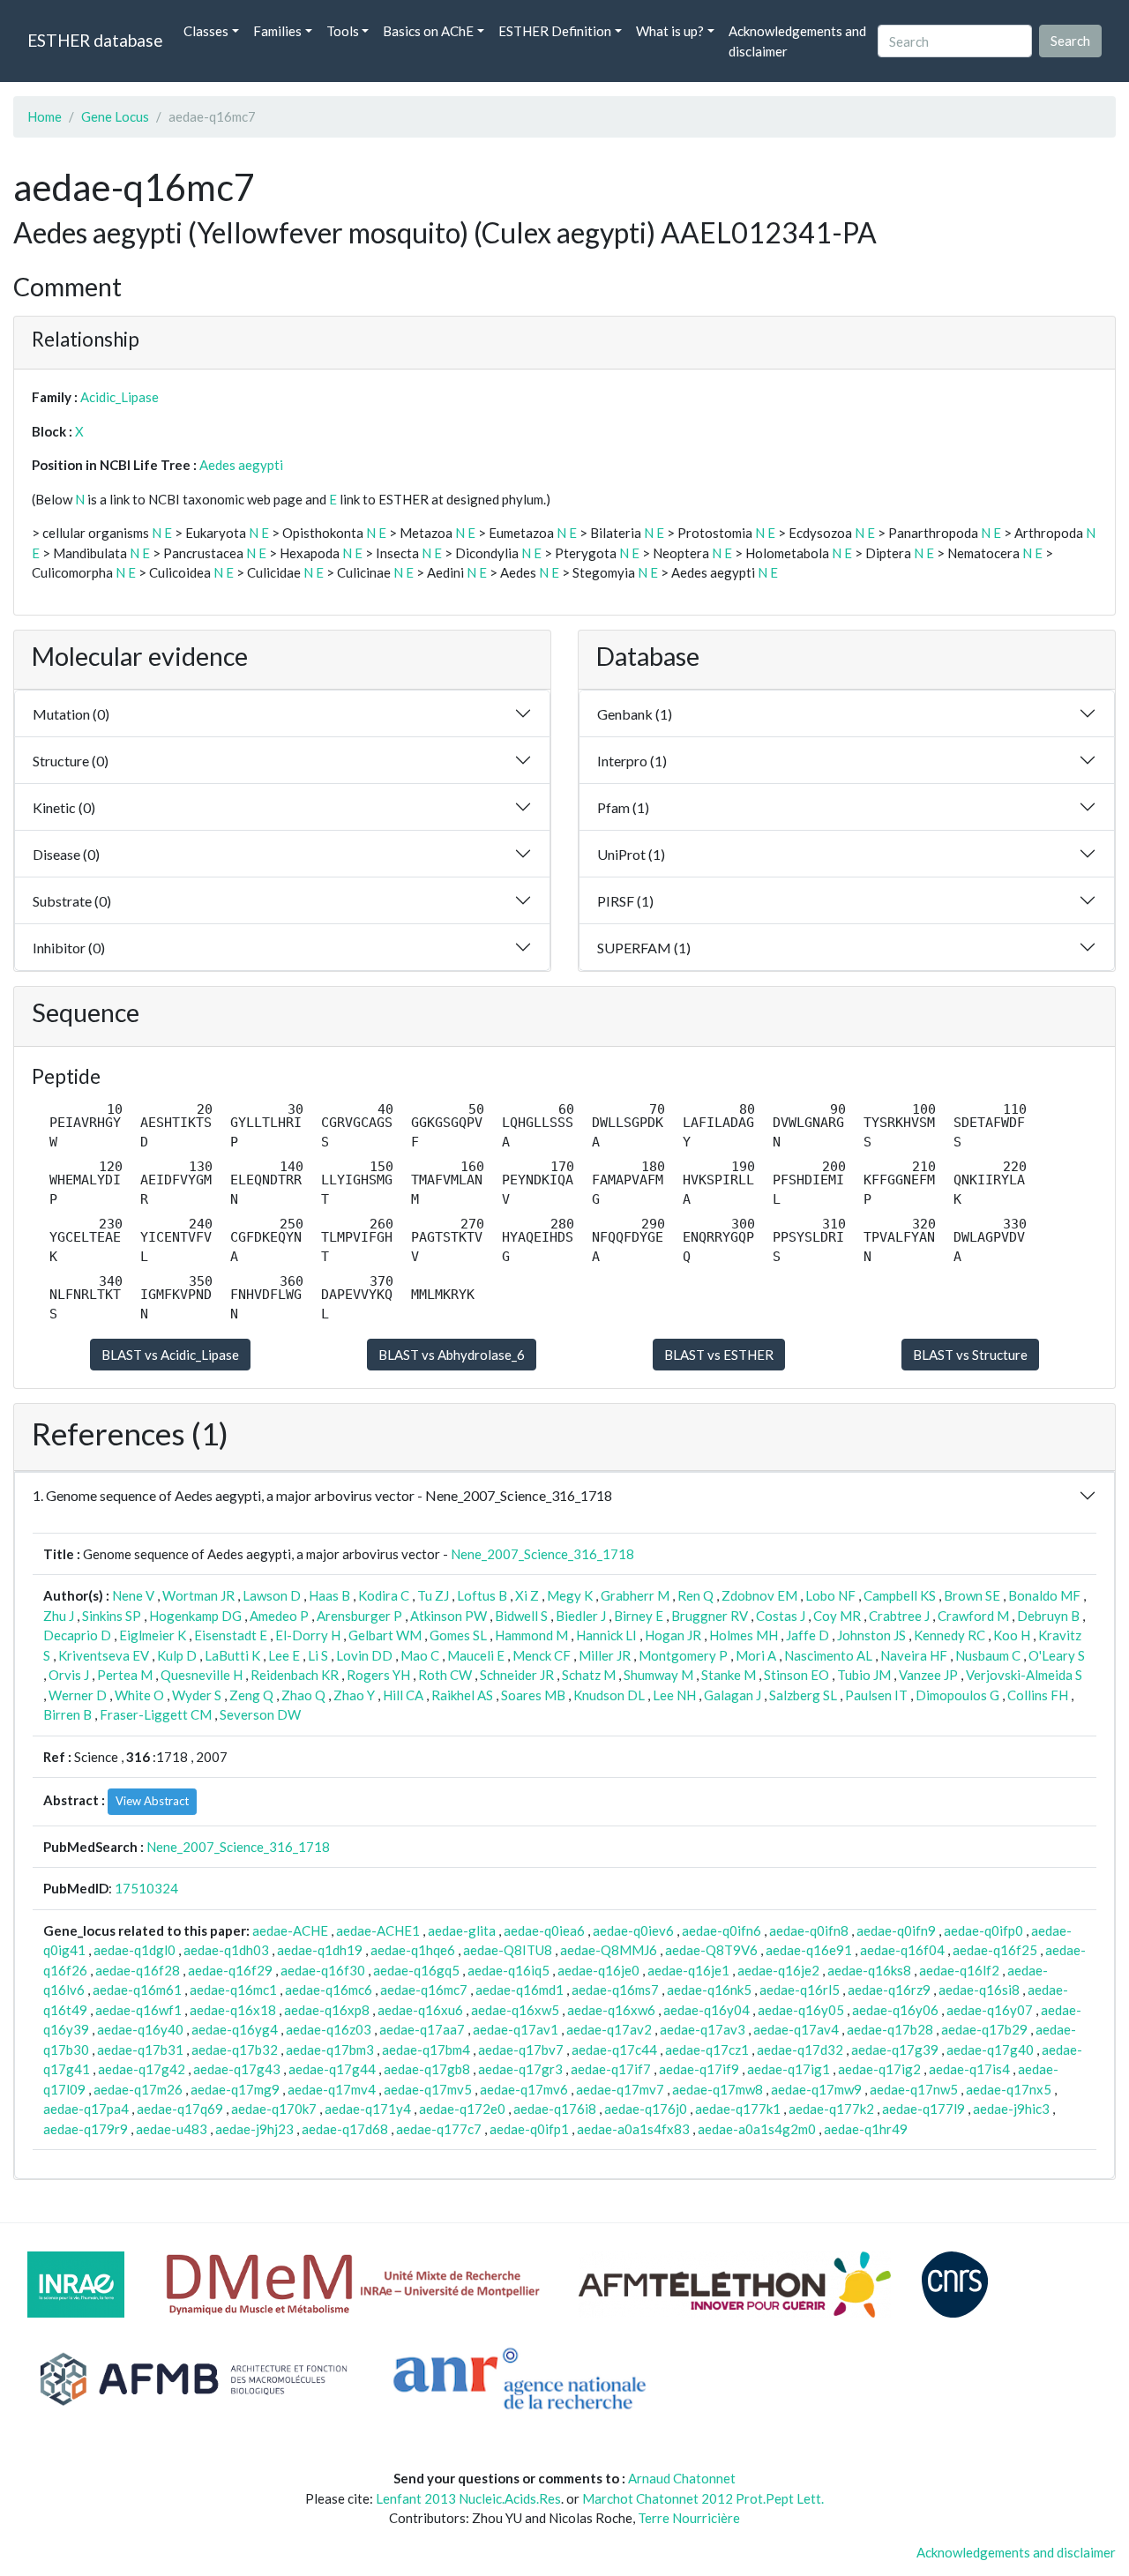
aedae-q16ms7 (615, 1990)
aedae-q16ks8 (869, 1970)
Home (45, 116)
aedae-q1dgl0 (135, 1950)
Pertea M (125, 1675)
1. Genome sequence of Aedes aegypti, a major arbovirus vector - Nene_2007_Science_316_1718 (322, 1495)
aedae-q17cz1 (707, 2050)
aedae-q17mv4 (332, 2089)
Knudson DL (609, 1695)
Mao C (420, 1655)
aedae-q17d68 (345, 2129)
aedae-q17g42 (142, 2069)
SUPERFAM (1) (644, 948)
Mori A (756, 1655)
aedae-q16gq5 (416, 1970)
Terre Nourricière (689, 2518)
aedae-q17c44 (614, 2050)
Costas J (781, 1616)
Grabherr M (635, 1595)
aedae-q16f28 (138, 1970)
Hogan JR (673, 1635)
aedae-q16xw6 (611, 2010)
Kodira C (384, 1595)
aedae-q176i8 (555, 2109)
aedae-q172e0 (462, 2109)
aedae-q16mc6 (329, 1990)
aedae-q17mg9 (235, 2089)
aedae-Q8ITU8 (508, 1950)
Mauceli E (476, 1655)
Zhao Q (303, 1695)
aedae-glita (462, 1930)
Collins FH (1038, 1695)
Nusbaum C (988, 1655)
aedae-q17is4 (969, 2069)
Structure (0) (71, 761)
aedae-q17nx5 (1009, 2089)
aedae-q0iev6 (633, 1930)
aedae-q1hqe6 (413, 1950)
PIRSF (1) (625, 901)
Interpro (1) (632, 761)
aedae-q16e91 (809, 1950)
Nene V (133, 1595)
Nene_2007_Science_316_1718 (542, 1554)
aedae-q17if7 (611, 2069)
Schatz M (589, 1675)
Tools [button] (343, 31)
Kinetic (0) (64, 807)
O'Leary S (1057, 1655)
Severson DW (260, 1714)
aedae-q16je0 (598, 1970)
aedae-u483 (172, 2129)
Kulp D (177, 1655)
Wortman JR (198, 1595)
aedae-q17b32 (235, 2050)
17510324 (146, 1888)
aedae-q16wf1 (138, 2010)
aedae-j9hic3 (1011, 2109)
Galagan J (733, 1695)
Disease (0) (66, 854)
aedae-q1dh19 (320, 1950)
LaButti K (232, 1655)
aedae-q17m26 (138, 2089)
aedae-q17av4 (796, 2029)
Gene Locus (115, 116)
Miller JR (605, 1655)
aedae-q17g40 (990, 2050)
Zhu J (59, 1616)
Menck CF (542, 1655)
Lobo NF (830, 1595)
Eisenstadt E (231, 1635)
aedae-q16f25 (995, 1950)
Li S (318, 1655)
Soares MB (533, 1695)
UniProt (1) (631, 854)
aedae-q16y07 (990, 2010)
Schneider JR (517, 1675)
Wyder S (197, 1695)
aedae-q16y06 (895, 2010)
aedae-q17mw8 (718, 2089)
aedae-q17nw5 (914, 2089)
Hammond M (531, 1635)
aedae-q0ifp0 (983, 1930)
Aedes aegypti (241, 465)
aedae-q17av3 (703, 2029)
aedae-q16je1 (688, 1970)
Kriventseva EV (104, 1655)
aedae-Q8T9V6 (711, 1950)
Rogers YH (378, 1675)
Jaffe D (807, 1635)
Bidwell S (521, 1616)
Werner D (78, 1695)
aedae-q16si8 (979, 1990)
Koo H (1012, 1635)
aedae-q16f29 (230, 1970)
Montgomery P (683, 1655)
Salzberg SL (803, 1695)
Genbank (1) (635, 714)
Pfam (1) (623, 807)
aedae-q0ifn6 (722, 1930)
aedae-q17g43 (237, 2069)
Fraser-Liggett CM (156, 1714)
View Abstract (152, 1801)
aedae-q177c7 (439, 2129)
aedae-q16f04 (902, 1950)
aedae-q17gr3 (520, 2069)
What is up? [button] (670, 31)
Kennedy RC (950, 1635)
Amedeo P (279, 1616)
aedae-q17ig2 (879, 2069)
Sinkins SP (112, 1616)
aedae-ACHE (290, 1930)
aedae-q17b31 (140, 2050)
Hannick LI (606, 1635)
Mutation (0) (71, 714)
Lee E (284, 1655)
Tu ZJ (433, 1595)
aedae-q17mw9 (816, 2089)
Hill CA (403, 1695)
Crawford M (973, 1616)
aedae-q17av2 (609, 2029)
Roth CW (445, 1675)
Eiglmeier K (153, 1635)
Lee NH (674, 1695)
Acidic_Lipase (120, 397)
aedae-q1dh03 (226, 1950)
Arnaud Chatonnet (682, 2478)
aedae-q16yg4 (235, 2029)
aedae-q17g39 (895, 2050)
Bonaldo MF (1044, 1595)
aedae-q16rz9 (889, 1990)
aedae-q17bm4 (426, 2050)
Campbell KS (900, 1595)
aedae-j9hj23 (254, 2129)
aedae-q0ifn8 (809, 1930)
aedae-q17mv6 (524, 2089)
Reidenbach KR (295, 1675)
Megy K (570, 1595)
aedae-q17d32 (800, 2050)
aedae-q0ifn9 (896, 1930)
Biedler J (581, 1616)
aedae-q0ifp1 (529, 2129)
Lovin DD (364, 1655)
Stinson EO (796, 1675)
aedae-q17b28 (890, 2029)
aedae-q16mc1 (233, 1990)
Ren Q (695, 1595)
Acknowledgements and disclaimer (797, 41)
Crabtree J (899, 1616)
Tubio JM (864, 1675)
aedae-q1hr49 (866, 2129)
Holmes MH (744, 1635)
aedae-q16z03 (329, 2029)
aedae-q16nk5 (709, 1990)
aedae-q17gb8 (427, 2069)
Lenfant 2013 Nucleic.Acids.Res (468, 2498)
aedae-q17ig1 (789, 2069)
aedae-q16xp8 (327, 2010)
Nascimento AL (828, 1655)
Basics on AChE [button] (428, 31)
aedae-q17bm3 (330, 2050)
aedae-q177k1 (738, 2109)
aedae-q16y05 (801, 2010)
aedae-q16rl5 (800, 1990)
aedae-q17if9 (699, 2069)
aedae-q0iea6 (544, 1930)
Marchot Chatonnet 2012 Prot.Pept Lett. (703, 2498)
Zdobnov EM (759, 1595)
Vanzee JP (928, 1675)
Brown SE (972, 1595)
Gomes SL (458, 1635)
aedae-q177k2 (831, 2109)
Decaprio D (77, 1635)
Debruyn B (1048, 1616)
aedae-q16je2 (778, 1970)
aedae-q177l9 (923, 2109)
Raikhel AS (462, 1695)
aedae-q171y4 (368, 2109)
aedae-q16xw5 (515, 2010)
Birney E (639, 1616)
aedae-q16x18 (233, 2010)
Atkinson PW (449, 1616)
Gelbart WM (385, 1635)
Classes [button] (206, 31)
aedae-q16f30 (323, 1970)
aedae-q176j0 (646, 2109)
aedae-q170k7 (274, 2109)
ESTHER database (95, 40)
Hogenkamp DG (195, 1616)
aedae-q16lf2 (959, 1970)
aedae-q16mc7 (424, 1990)
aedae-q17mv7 (620, 2089)
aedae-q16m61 (137, 1990)
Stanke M (729, 1675)
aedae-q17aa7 (422, 2029)
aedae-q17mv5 (428, 2089)
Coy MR (837, 1616)
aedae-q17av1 (516, 2029)
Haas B (329, 1595)
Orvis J (69, 1675)
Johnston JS (871, 1635)
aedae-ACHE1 (378, 1930)
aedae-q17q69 (180, 2109)
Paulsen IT (876, 1695)
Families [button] (277, 31)
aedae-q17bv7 (521, 2050)
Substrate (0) (72, 901)
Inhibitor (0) (69, 948)
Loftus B (482, 1595)
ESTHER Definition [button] (555, 31)
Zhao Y (354, 1695)
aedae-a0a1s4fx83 (633, 2129)
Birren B (67, 1714)
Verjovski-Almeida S (1024, 1675)
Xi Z (527, 1595)
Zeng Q (251, 1695)
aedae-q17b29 (984, 2029)
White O (139, 1695)
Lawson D (272, 1595)
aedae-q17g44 (332, 2069)
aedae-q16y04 (707, 2010)
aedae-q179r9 (86, 2129)
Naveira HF (914, 1655)
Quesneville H (202, 1675)
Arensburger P (359, 1616)
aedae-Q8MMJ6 (609, 1950)
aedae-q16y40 (140, 2029)
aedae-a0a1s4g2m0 (757, 2129)
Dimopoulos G (957, 1695)
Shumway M (658, 1675)
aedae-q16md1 (520, 1990)
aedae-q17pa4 (86, 2109)
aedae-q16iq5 (508, 1970)
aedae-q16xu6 (420, 2010)
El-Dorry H (308, 1635)
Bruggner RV (710, 1616)
